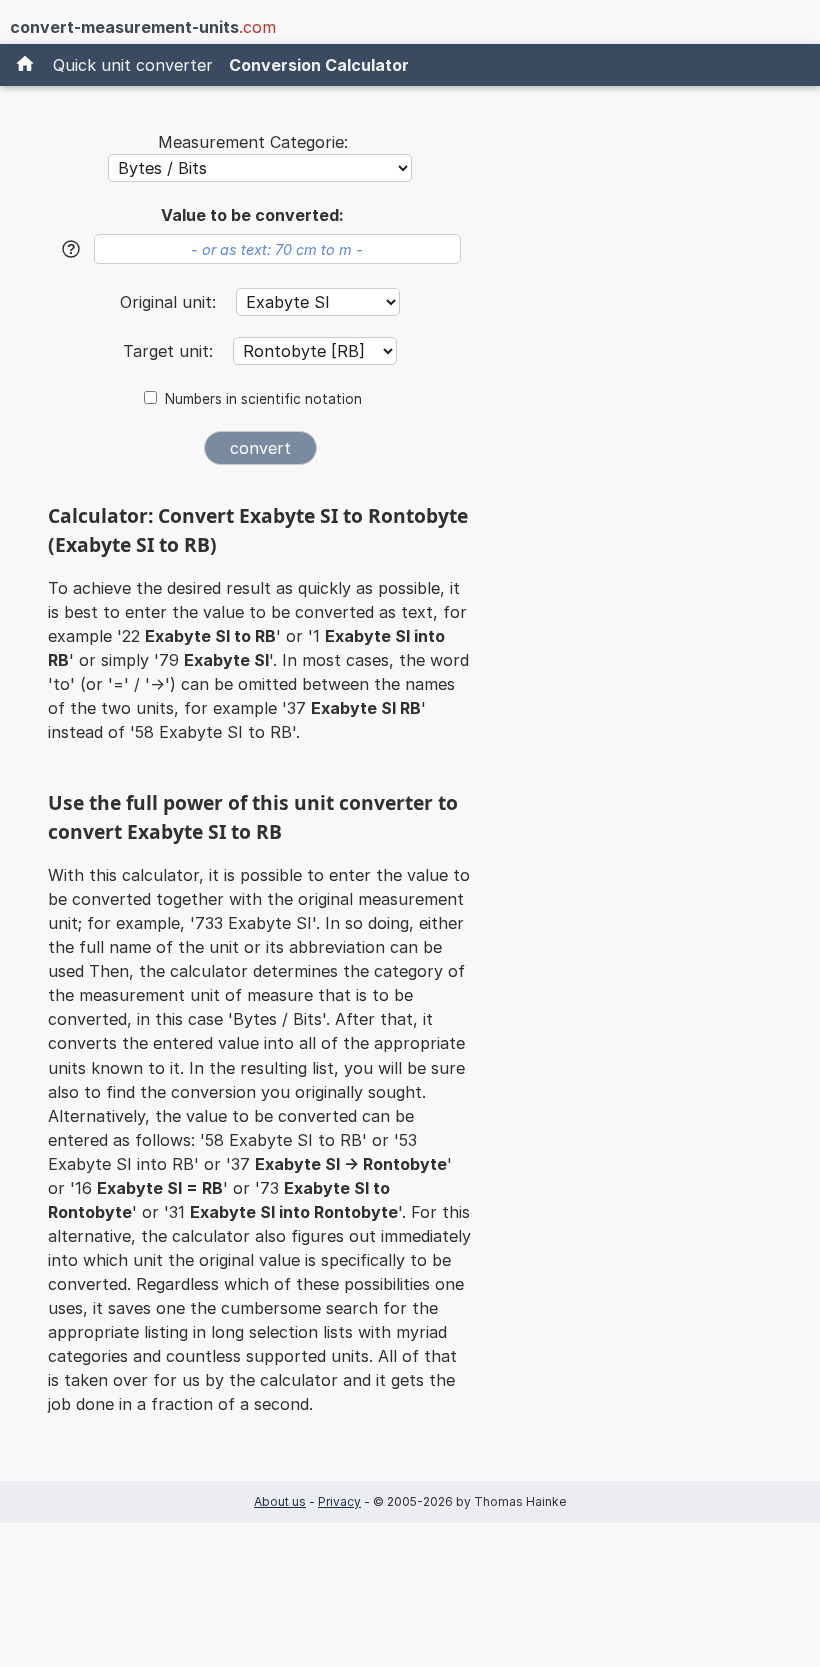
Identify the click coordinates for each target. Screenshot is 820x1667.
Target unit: (170, 351)
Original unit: (170, 302)
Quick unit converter (133, 65)
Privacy (339, 1501)
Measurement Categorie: (253, 142)
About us (280, 1501)
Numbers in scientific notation (263, 399)
